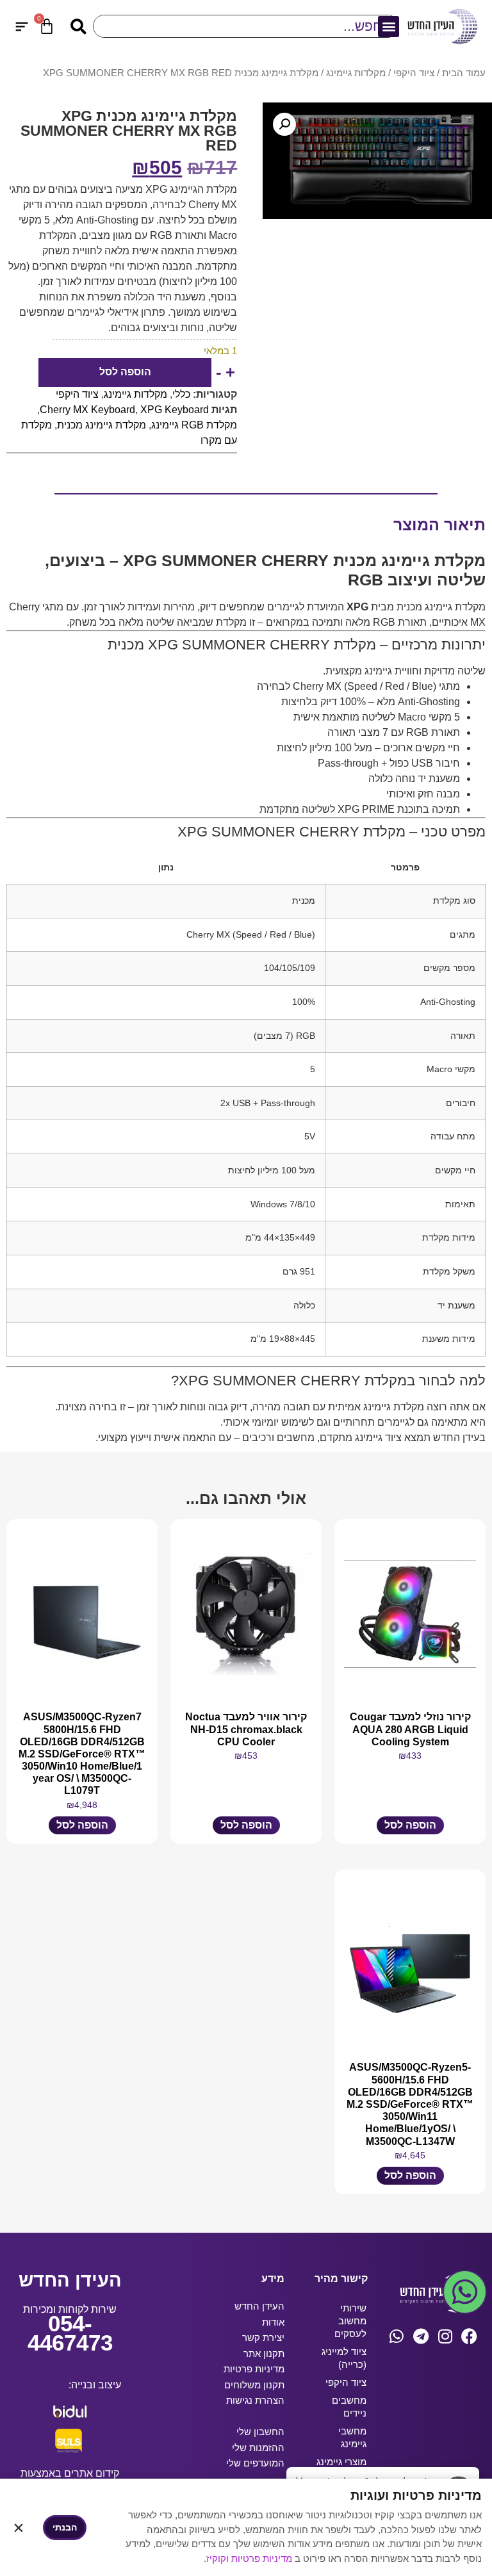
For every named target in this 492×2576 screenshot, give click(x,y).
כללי (181, 394)
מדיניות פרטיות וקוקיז (250, 2558)
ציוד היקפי (414, 73)
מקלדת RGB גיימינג (194, 425)
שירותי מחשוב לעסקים (350, 2321)
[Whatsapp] (396, 2336)
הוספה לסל (125, 372)
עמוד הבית (464, 73)
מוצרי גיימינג (341, 2462)
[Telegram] (421, 2336)
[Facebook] (469, 2336)
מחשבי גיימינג (352, 2437)
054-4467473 (70, 2333)
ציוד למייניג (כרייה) (344, 2358)
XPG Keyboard (175, 410)
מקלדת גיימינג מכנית (102, 425)
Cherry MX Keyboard (87, 410)
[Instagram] (445, 2336)
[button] (389, 27)
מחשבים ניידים (349, 2407)
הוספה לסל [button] (410, 1825)
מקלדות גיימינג (356, 73)
